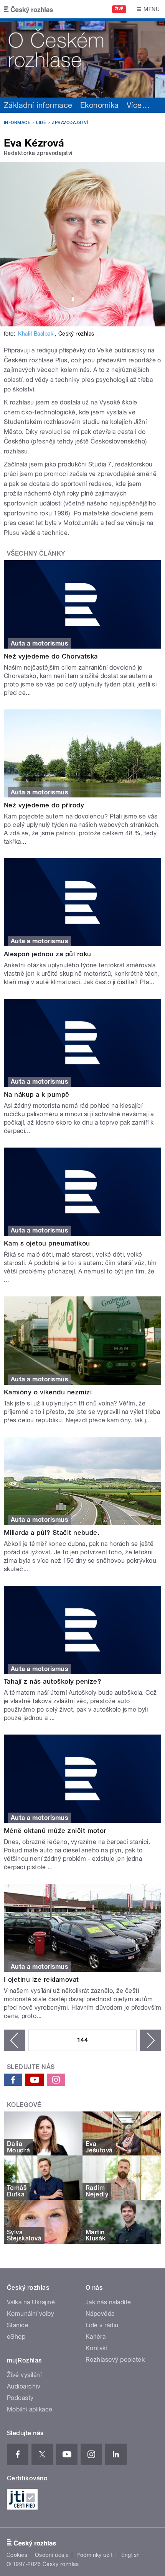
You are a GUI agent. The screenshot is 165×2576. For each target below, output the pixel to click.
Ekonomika (100, 105)
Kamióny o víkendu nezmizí (48, 1392)
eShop (16, 2337)
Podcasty (20, 2398)
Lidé (41, 123)
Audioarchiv (24, 2386)
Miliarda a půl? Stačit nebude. (52, 1533)
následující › (150, 2040)
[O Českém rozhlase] (82, 58)
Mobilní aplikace (30, 2409)
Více (138, 105)
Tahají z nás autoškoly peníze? (53, 1681)
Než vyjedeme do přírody (44, 805)
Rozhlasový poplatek (115, 2360)
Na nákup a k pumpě (37, 1094)
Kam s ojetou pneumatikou (47, 1243)
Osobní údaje (52, 2555)
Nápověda (100, 2314)
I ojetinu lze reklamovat (41, 1979)
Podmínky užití (95, 2555)
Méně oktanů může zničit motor (55, 1831)
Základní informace (38, 105)
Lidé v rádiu (102, 2325)
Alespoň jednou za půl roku (47, 954)
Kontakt (97, 2348)
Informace (17, 123)
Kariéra (96, 2337)
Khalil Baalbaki (36, 334)
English (130, 2555)
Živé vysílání (24, 2375)
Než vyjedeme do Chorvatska (51, 656)
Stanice (18, 2325)
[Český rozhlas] (28, 9)
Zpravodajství (70, 123)
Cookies (17, 2555)
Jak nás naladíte (108, 2302)
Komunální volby (31, 2314)
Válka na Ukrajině (31, 2302)
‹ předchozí (15, 2040)
